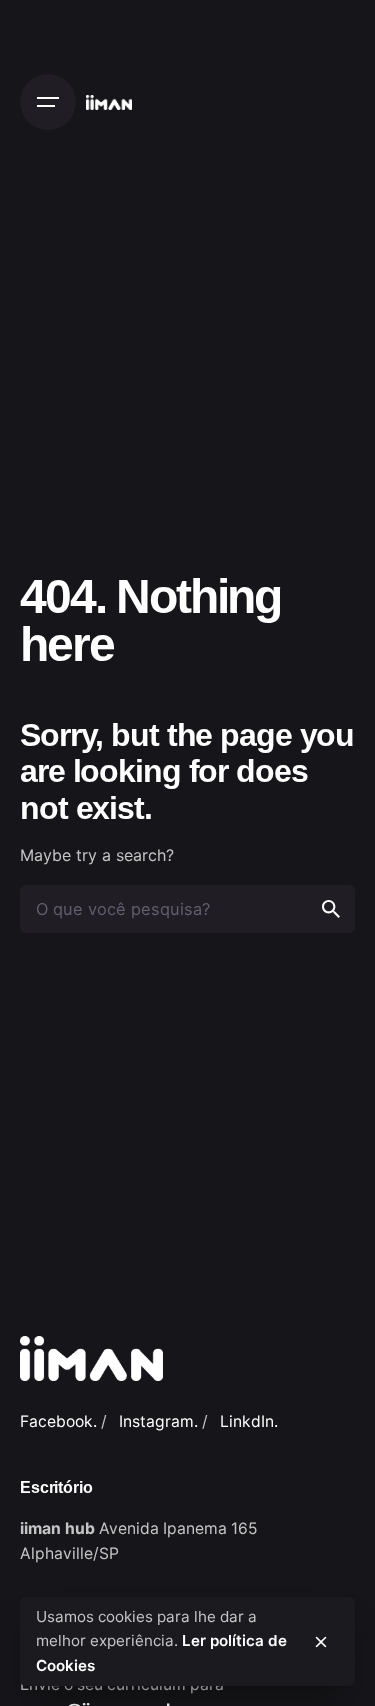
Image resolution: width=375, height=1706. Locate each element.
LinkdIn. (249, 1421)
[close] (321, 1642)
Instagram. (158, 1421)
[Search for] (187, 909)
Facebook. (58, 1421)
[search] (331, 909)
